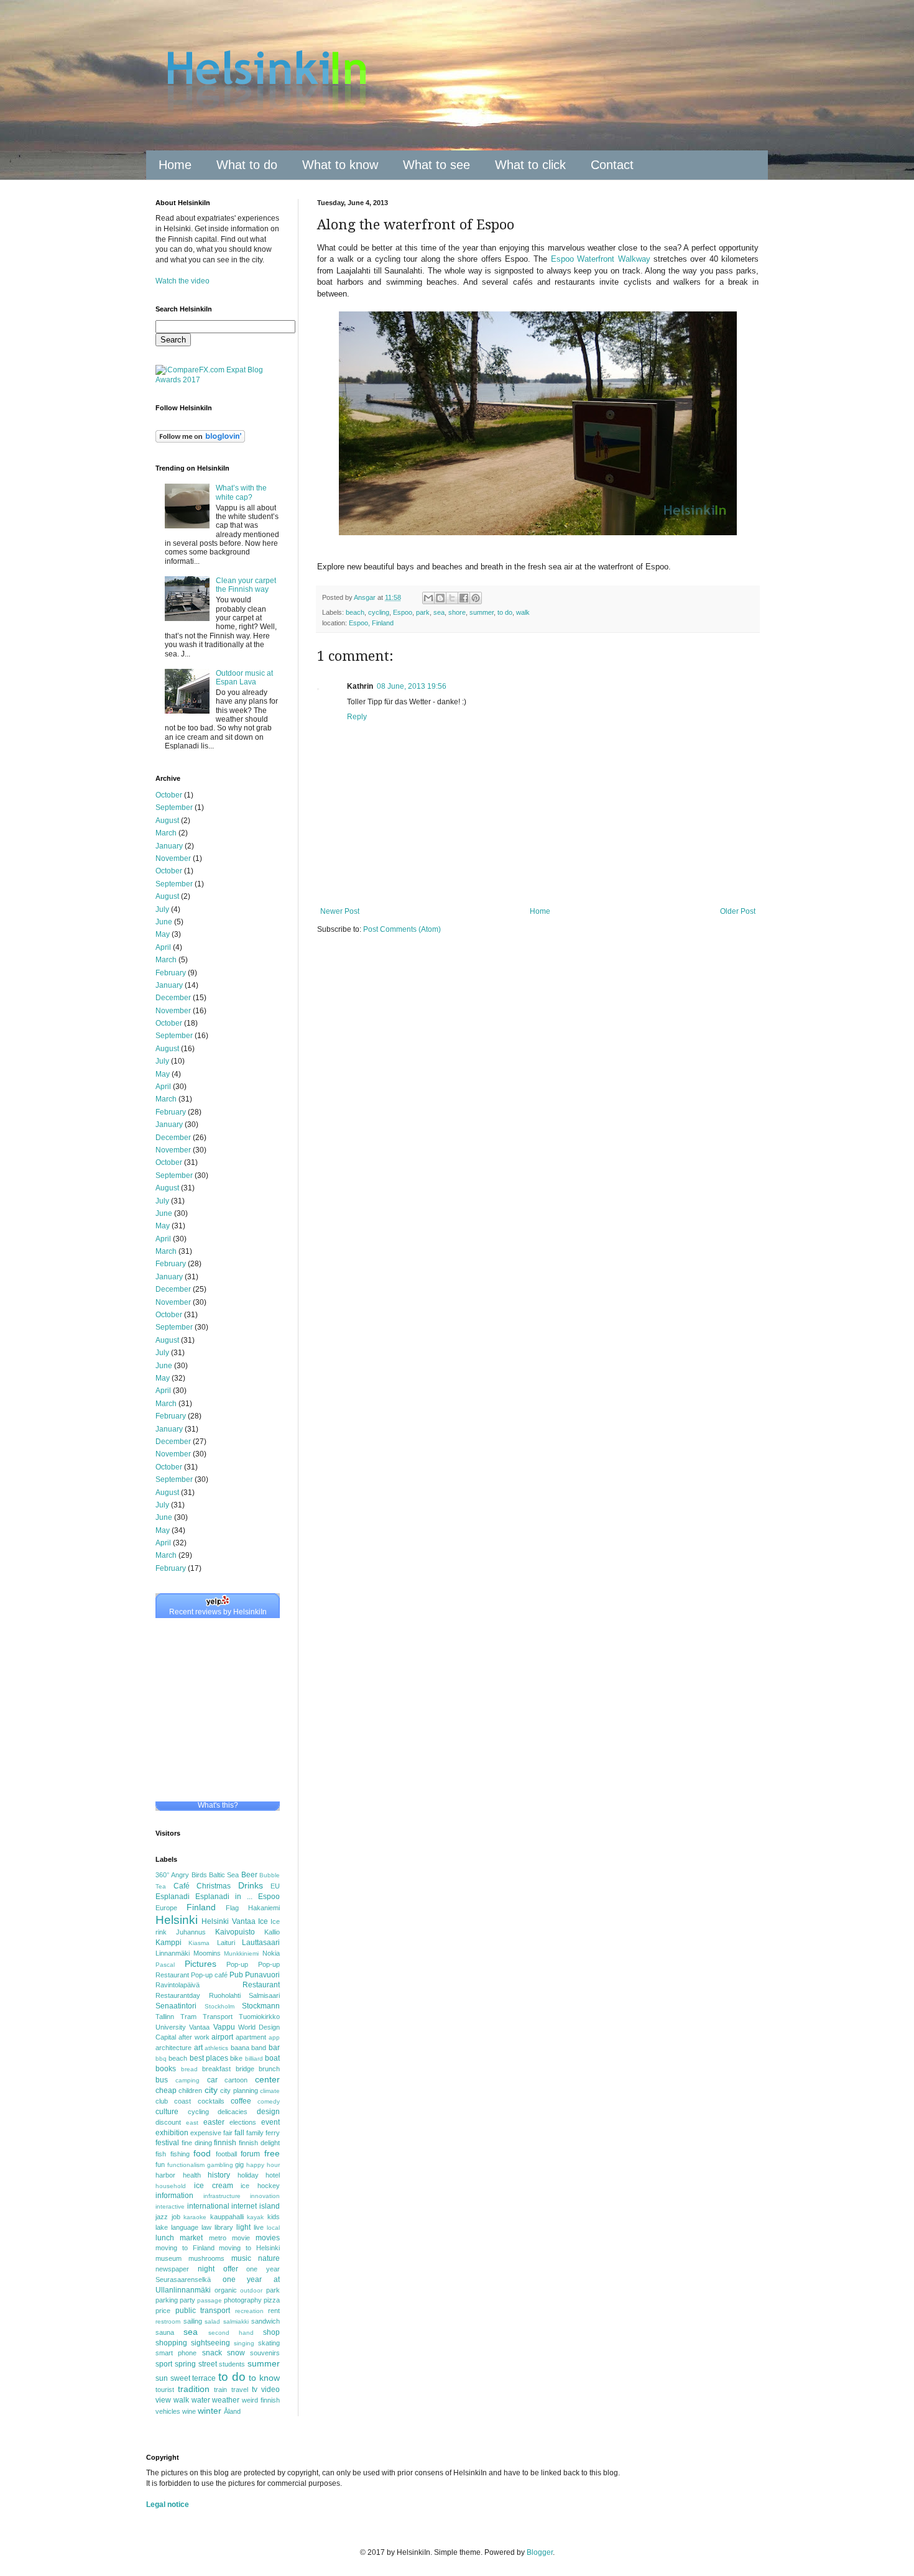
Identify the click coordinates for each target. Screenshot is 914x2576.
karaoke (195, 2217)
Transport (218, 2017)
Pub (236, 1975)
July (162, 909)
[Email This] (428, 598)
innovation (265, 2196)
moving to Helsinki (249, 2248)
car (212, 2080)
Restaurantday (178, 1995)
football (226, 2154)
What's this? (218, 1805)
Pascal (165, 1965)
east (192, 2123)
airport (222, 2037)
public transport (203, 2311)
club (162, 2101)
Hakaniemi (264, 1908)
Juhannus (191, 1932)
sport (164, 2364)
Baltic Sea (224, 1875)
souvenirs (265, 2353)
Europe (166, 1908)
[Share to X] (452, 598)
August (167, 821)
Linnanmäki (173, 1953)
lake (162, 2227)
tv (255, 2390)
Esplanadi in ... (224, 1897)
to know (264, 2378)
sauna (165, 2332)
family (255, 2133)
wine (189, 2411)
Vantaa (199, 2027)
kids (274, 2217)
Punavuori (262, 1975)
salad (212, 2321)
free (272, 2153)
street (208, 2364)
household (171, 2186)
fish (161, 2154)
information (174, 2196)
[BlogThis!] (440, 598)
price (163, 2311)
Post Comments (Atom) (402, 929)
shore (457, 612)
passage (210, 2300)
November (173, 858)
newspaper (172, 2269)
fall (239, 2133)
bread (189, 2069)
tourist (165, 2390)
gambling (220, 2165)
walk (523, 612)
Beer (249, 1875)
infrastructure (222, 2196)
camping (187, 2080)
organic (226, 2290)
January (169, 846)
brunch (269, 2069)
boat (272, 2058)
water (201, 2400)
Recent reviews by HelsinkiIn (218, 1612)
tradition (194, 2389)
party (187, 2300)
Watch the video (182, 281)
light (243, 2227)
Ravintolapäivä (178, 1985)
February (171, 973)
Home (175, 165)
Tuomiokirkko (259, 2017)
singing (244, 2343)
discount (168, 2122)
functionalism (186, 2165)
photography (243, 2300)
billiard (254, 2058)
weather (226, 2400)
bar (274, 2048)
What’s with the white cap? (241, 492)
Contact (612, 165)
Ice (263, 1921)
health (192, 2175)
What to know (340, 165)
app (274, 2037)
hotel (273, 2175)
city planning (239, 2091)
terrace (204, 2378)
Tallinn (165, 2017)
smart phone (176, 2353)
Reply (357, 717)
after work (194, 2037)
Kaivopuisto (235, 1932)
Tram (188, 2017)
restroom (168, 2321)
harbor (165, 2175)
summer (482, 612)
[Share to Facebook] (464, 598)
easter (214, 2122)
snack (212, 2353)
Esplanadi (173, 1897)
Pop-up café (209, 1975)
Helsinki (177, 1920)
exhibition (172, 2133)
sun (162, 2378)
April (163, 947)
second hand (231, 2333)
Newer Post (340, 911)
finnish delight (259, 2143)
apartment (251, 2037)
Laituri (226, 1943)
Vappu (224, 2027)
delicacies (233, 2112)
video (270, 2390)
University (171, 2027)
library (224, 2227)
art (198, 2048)
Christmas (214, 1886)
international (208, 2206)
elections (243, 2122)
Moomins (207, 1953)
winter (210, 2411)
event (270, 2122)
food (202, 2153)
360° (162, 1875)
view (163, 2400)
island (270, 2206)
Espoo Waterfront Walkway (601, 259)
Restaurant (261, 1985)
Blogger (540, 2552)
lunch (165, 2238)
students (232, 2364)
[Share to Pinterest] (476, 598)
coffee (241, 2101)
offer (231, 2269)
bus (162, 2080)
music (241, 2258)
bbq (161, 2058)
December (173, 998)
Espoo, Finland (371, 623)
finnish (225, 2143)
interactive (170, 2206)
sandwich (265, 2321)
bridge (245, 2069)
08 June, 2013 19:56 (412, 686)
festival (167, 2143)
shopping (171, 2343)
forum (250, 2154)
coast (182, 2101)
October (169, 795)
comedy (269, 2101)
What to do (247, 165)
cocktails (211, 2101)
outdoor (251, 2290)
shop (271, 2332)
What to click (530, 165)
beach (355, 612)
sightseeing (210, 2343)
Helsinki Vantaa (228, 1921)
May (163, 934)
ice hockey (260, 2186)
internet (244, 2206)
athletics (216, 2048)
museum (168, 2258)
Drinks (251, 1885)
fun (160, 2164)
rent (274, 2311)
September (174, 807)
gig (239, 2164)
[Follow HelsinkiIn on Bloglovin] (200, 440)
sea (439, 612)
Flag (232, 1908)
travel (240, 2390)
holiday (248, 2175)
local (273, 2228)
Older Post (738, 911)
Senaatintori (176, 2006)
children (190, 2091)
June (164, 922)
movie (241, 2238)
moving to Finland (185, 2248)
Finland (201, 1907)
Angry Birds (189, 1875)
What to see (436, 165)
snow (236, 2353)
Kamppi (168, 1943)
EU (275, 1886)
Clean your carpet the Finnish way (246, 585)
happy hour (263, 2165)
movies (268, 2238)
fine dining (197, 2143)
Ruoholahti (225, 1995)
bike (236, 2058)
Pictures (201, 1964)
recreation (249, 2311)
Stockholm (219, 2006)
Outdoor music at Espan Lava (244, 678)
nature (269, 2258)
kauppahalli (227, 2217)
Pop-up (237, 1964)
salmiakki (236, 2321)
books (166, 2069)
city (211, 2090)
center (267, 2079)
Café (182, 1886)
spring (185, 2364)
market (191, 2238)
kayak (255, 2217)
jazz (162, 2217)
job (176, 2217)
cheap (166, 2091)
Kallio (272, 1932)
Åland (232, 2411)
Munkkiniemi (241, 1953)
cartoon (236, 2080)
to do (505, 612)
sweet (180, 2378)
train (220, 2390)
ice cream (214, 2186)
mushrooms (206, 2258)
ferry (273, 2133)
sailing (193, 2321)
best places (209, 2058)
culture (167, 2112)
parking (167, 2300)
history (219, 2175)
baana (240, 2048)
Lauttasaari (261, 1943)
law (206, 2227)
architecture (173, 2048)
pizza (272, 2300)
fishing (180, 2154)
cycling (379, 612)
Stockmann (261, 2006)
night (206, 2269)
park (423, 612)
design (268, 2112)
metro (218, 2238)
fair (228, 2133)
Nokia (271, 1953)
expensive (206, 2133)
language (185, 2227)
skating (269, 2343)
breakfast (216, 2069)
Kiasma (199, 1943)
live (259, 2227)
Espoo (403, 612)
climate (270, 2091)
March (166, 833)
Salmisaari (264, 1995)
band (259, 2048)
